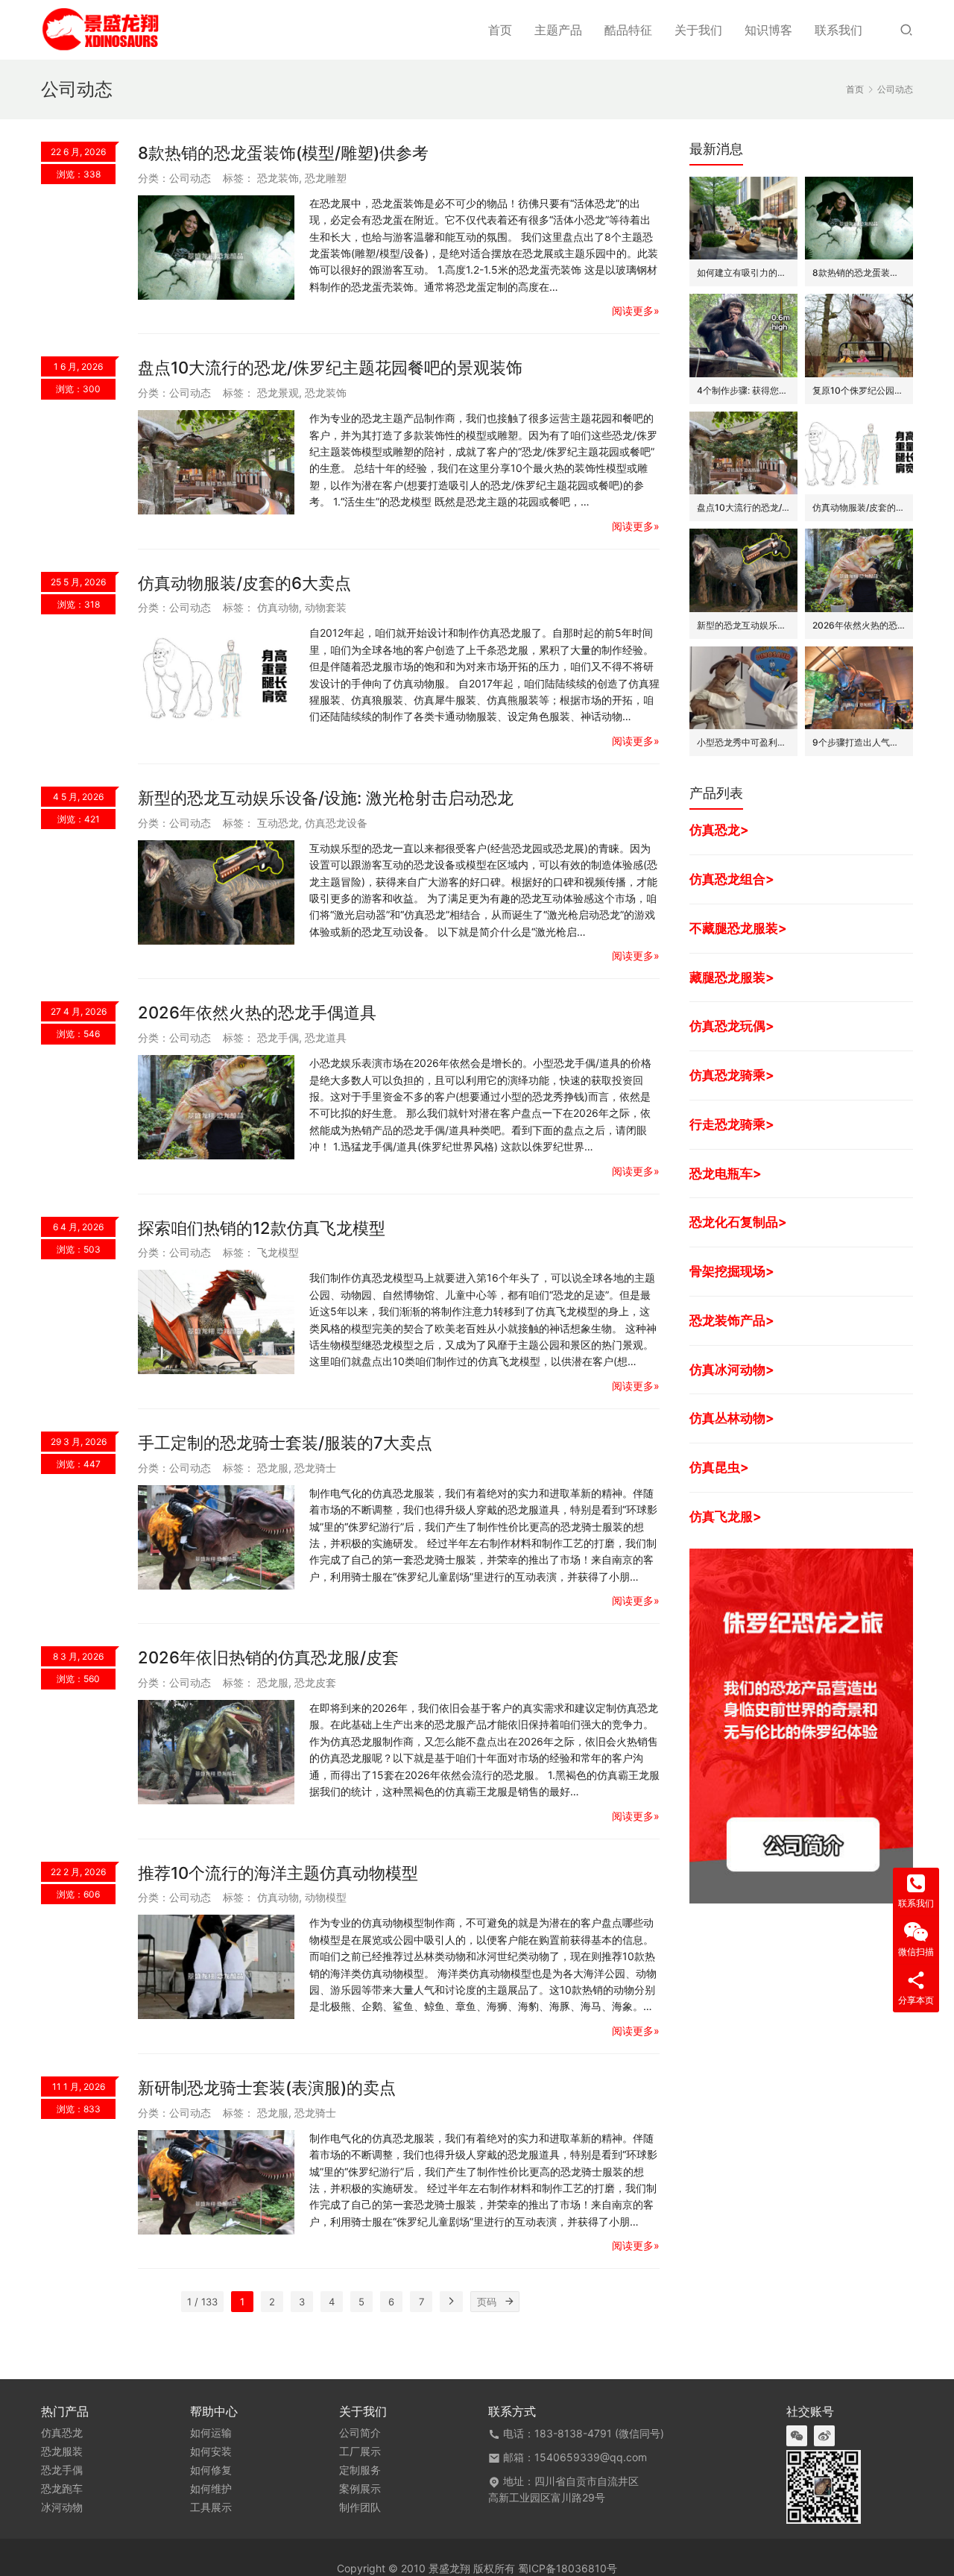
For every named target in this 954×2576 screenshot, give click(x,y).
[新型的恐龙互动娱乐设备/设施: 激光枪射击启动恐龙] (216, 892)
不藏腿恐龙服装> (738, 928)
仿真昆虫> (719, 1467)
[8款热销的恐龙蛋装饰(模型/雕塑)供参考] (216, 248)
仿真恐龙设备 (336, 823)
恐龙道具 (326, 1037)
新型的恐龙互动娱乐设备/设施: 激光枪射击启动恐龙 (326, 798)
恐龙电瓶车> (726, 1173)
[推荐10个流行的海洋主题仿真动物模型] (216, 1967)
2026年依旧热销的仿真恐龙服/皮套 (268, 1657)
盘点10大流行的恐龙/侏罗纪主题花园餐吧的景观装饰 (330, 368)
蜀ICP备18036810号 (568, 2568)
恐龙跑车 (62, 2489)
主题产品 (558, 30)
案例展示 (360, 2489)
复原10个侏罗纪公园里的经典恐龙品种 (859, 390)
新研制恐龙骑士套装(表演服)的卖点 (267, 2088)
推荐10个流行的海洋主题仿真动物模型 (278, 1873)
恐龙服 (273, 1468)
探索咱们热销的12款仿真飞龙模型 (262, 1228)
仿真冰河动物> (732, 1369)
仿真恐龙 (62, 2433)
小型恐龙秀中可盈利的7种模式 (743, 742)
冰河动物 (62, 2507)
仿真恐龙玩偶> (732, 1026)
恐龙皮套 (315, 1682)
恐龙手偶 (278, 1037)
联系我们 (838, 30)
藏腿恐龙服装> (732, 977)
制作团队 (360, 2507)
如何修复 (211, 2470)
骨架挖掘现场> (732, 1271)
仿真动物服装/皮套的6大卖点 (244, 583)
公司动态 (190, 178)
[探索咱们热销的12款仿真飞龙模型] (216, 1322)
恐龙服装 (62, 2451)
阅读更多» (636, 311)
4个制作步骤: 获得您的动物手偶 (743, 390)
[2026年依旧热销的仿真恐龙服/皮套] (216, 1752)
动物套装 (326, 607)
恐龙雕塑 (326, 178)
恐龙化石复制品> (738, 1222)
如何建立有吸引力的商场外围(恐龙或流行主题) (743, 273)
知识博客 (768, 30)
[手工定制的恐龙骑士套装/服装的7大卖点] (216, 1537)
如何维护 (211, 2489)
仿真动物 (278, 607)
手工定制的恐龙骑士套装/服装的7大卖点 (285, 1443)
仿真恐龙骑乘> (732, 1075)
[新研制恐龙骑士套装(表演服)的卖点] (216, 2182)
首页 (500, 30)
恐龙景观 (278, 393)
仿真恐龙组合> (732, 879)
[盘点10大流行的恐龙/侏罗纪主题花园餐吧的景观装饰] (216, 462)
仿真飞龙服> (726, 1516)
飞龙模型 (278, 1252)
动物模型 (326, 1897)
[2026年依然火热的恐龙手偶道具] (216, 1107)
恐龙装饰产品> (732, 1320)
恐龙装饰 (278, 178)
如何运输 (211, 2433)
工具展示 (211, 2507)
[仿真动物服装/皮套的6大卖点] (216, 677)
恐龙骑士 (315, 1468)
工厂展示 (360, 2451)
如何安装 (211, 2451)
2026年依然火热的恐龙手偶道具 (257, 1013)
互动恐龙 (278, 823)
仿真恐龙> (719, 829)
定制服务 (360, 2470)
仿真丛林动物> (732, 1418)
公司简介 (360, 2433)
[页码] (509, 2302)
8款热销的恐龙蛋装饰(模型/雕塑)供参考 (283, 153)
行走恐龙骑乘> (732, 1124)
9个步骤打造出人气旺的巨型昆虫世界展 (859, 742)
